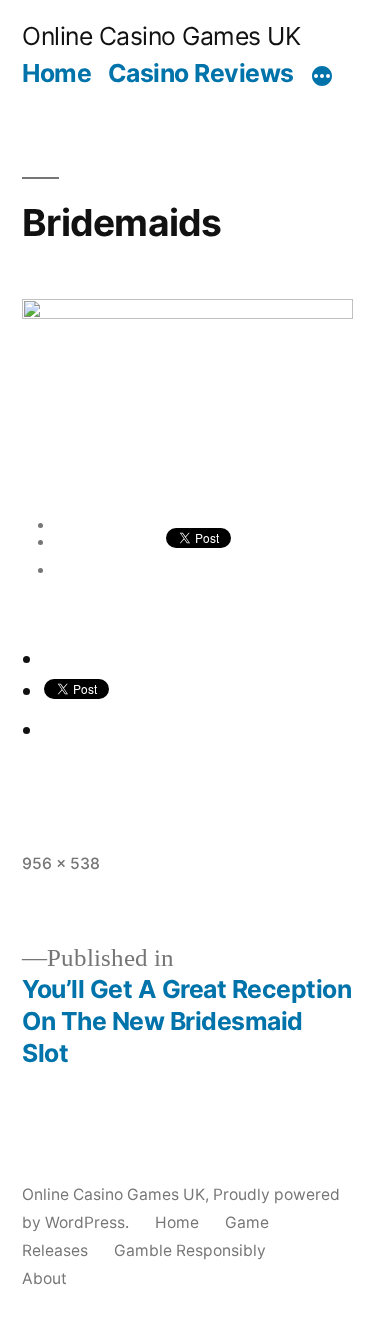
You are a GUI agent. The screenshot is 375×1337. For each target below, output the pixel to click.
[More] (322, 77)
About (44, 1278)
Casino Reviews (201, 73)
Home (56, 73)
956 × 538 (61, 863)
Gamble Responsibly (190, 1250)
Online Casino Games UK (161, 36)
